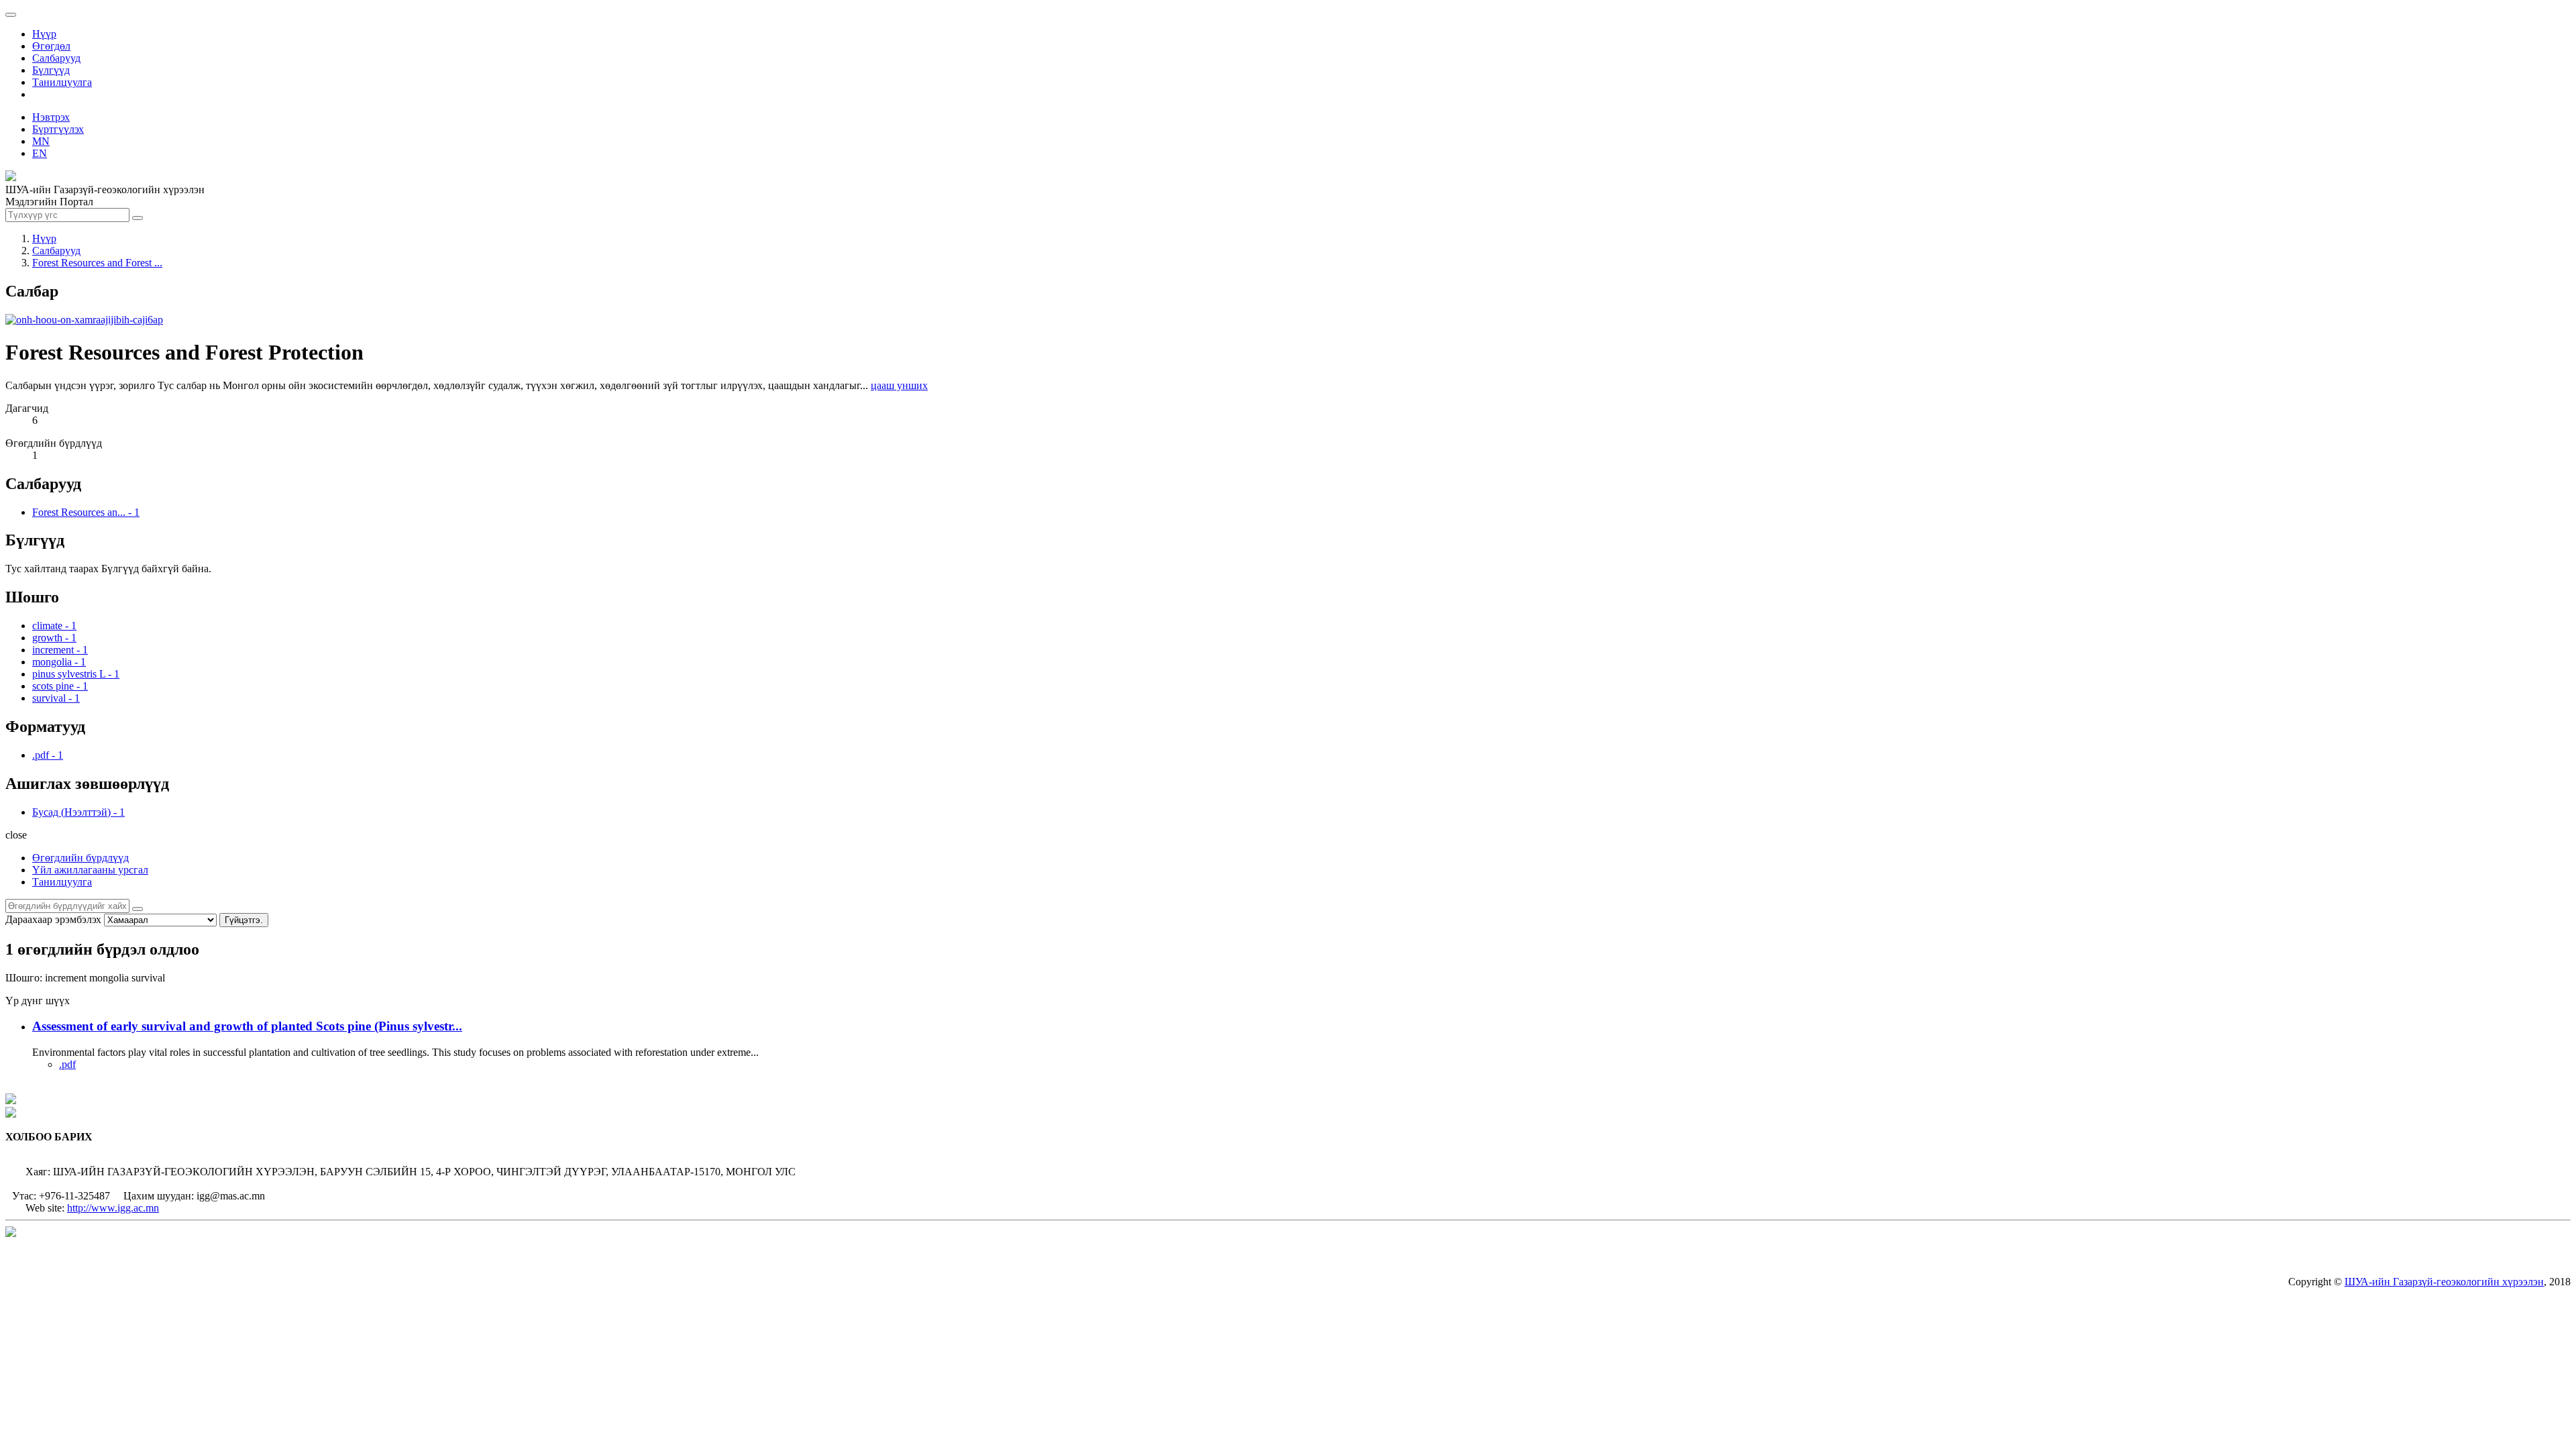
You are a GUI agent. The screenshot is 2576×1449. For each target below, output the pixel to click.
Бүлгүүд (51, 70)
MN (41, 141)
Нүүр (44, 34)
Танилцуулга (62, 82)
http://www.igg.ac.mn (113, 1208)
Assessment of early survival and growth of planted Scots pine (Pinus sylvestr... (247, 1026)
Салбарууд (56, 58)
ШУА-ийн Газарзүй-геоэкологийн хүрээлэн (2444, 1282)
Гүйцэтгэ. (244, 920)
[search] (138, 909)
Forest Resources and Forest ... (97, 263)
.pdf (67, 1064)
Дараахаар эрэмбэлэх (53, 919)
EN (40, 153)
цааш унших (899, 385)
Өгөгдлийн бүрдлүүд (80, 858)
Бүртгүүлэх (58, 129)
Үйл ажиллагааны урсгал (90, 870)
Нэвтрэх (51, 117)
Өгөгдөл (51, 46)
